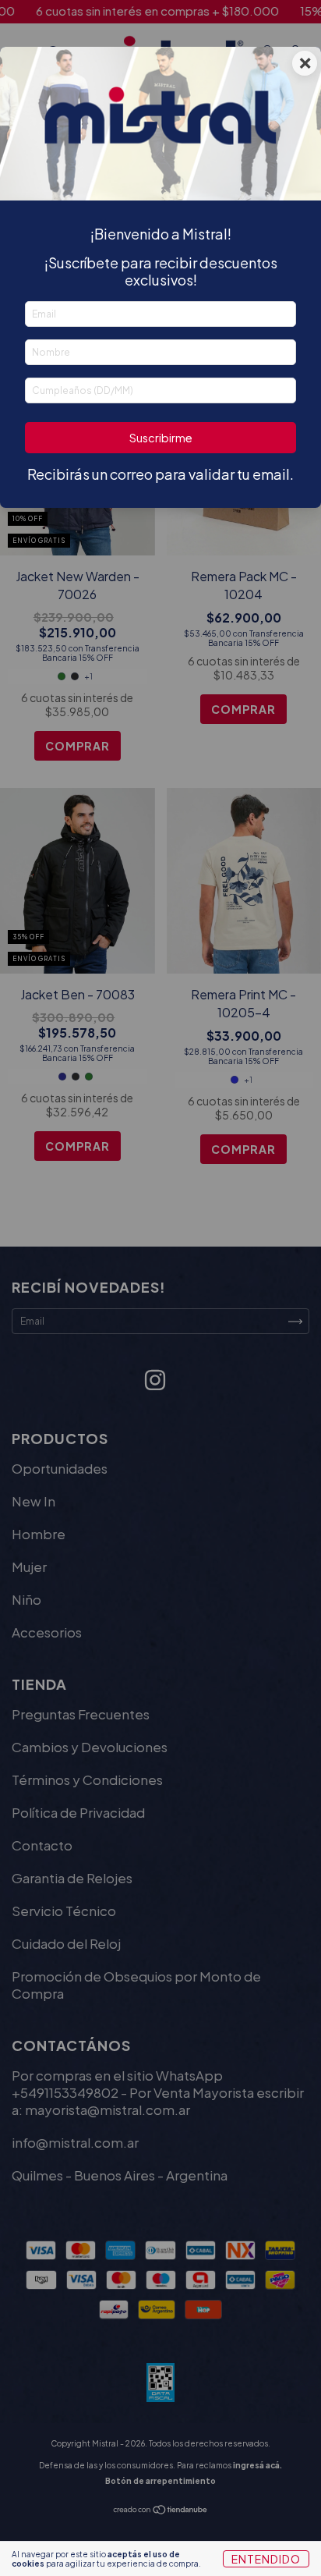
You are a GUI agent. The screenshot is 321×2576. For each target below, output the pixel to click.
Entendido (266, 2559)
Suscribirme (161, 438)
